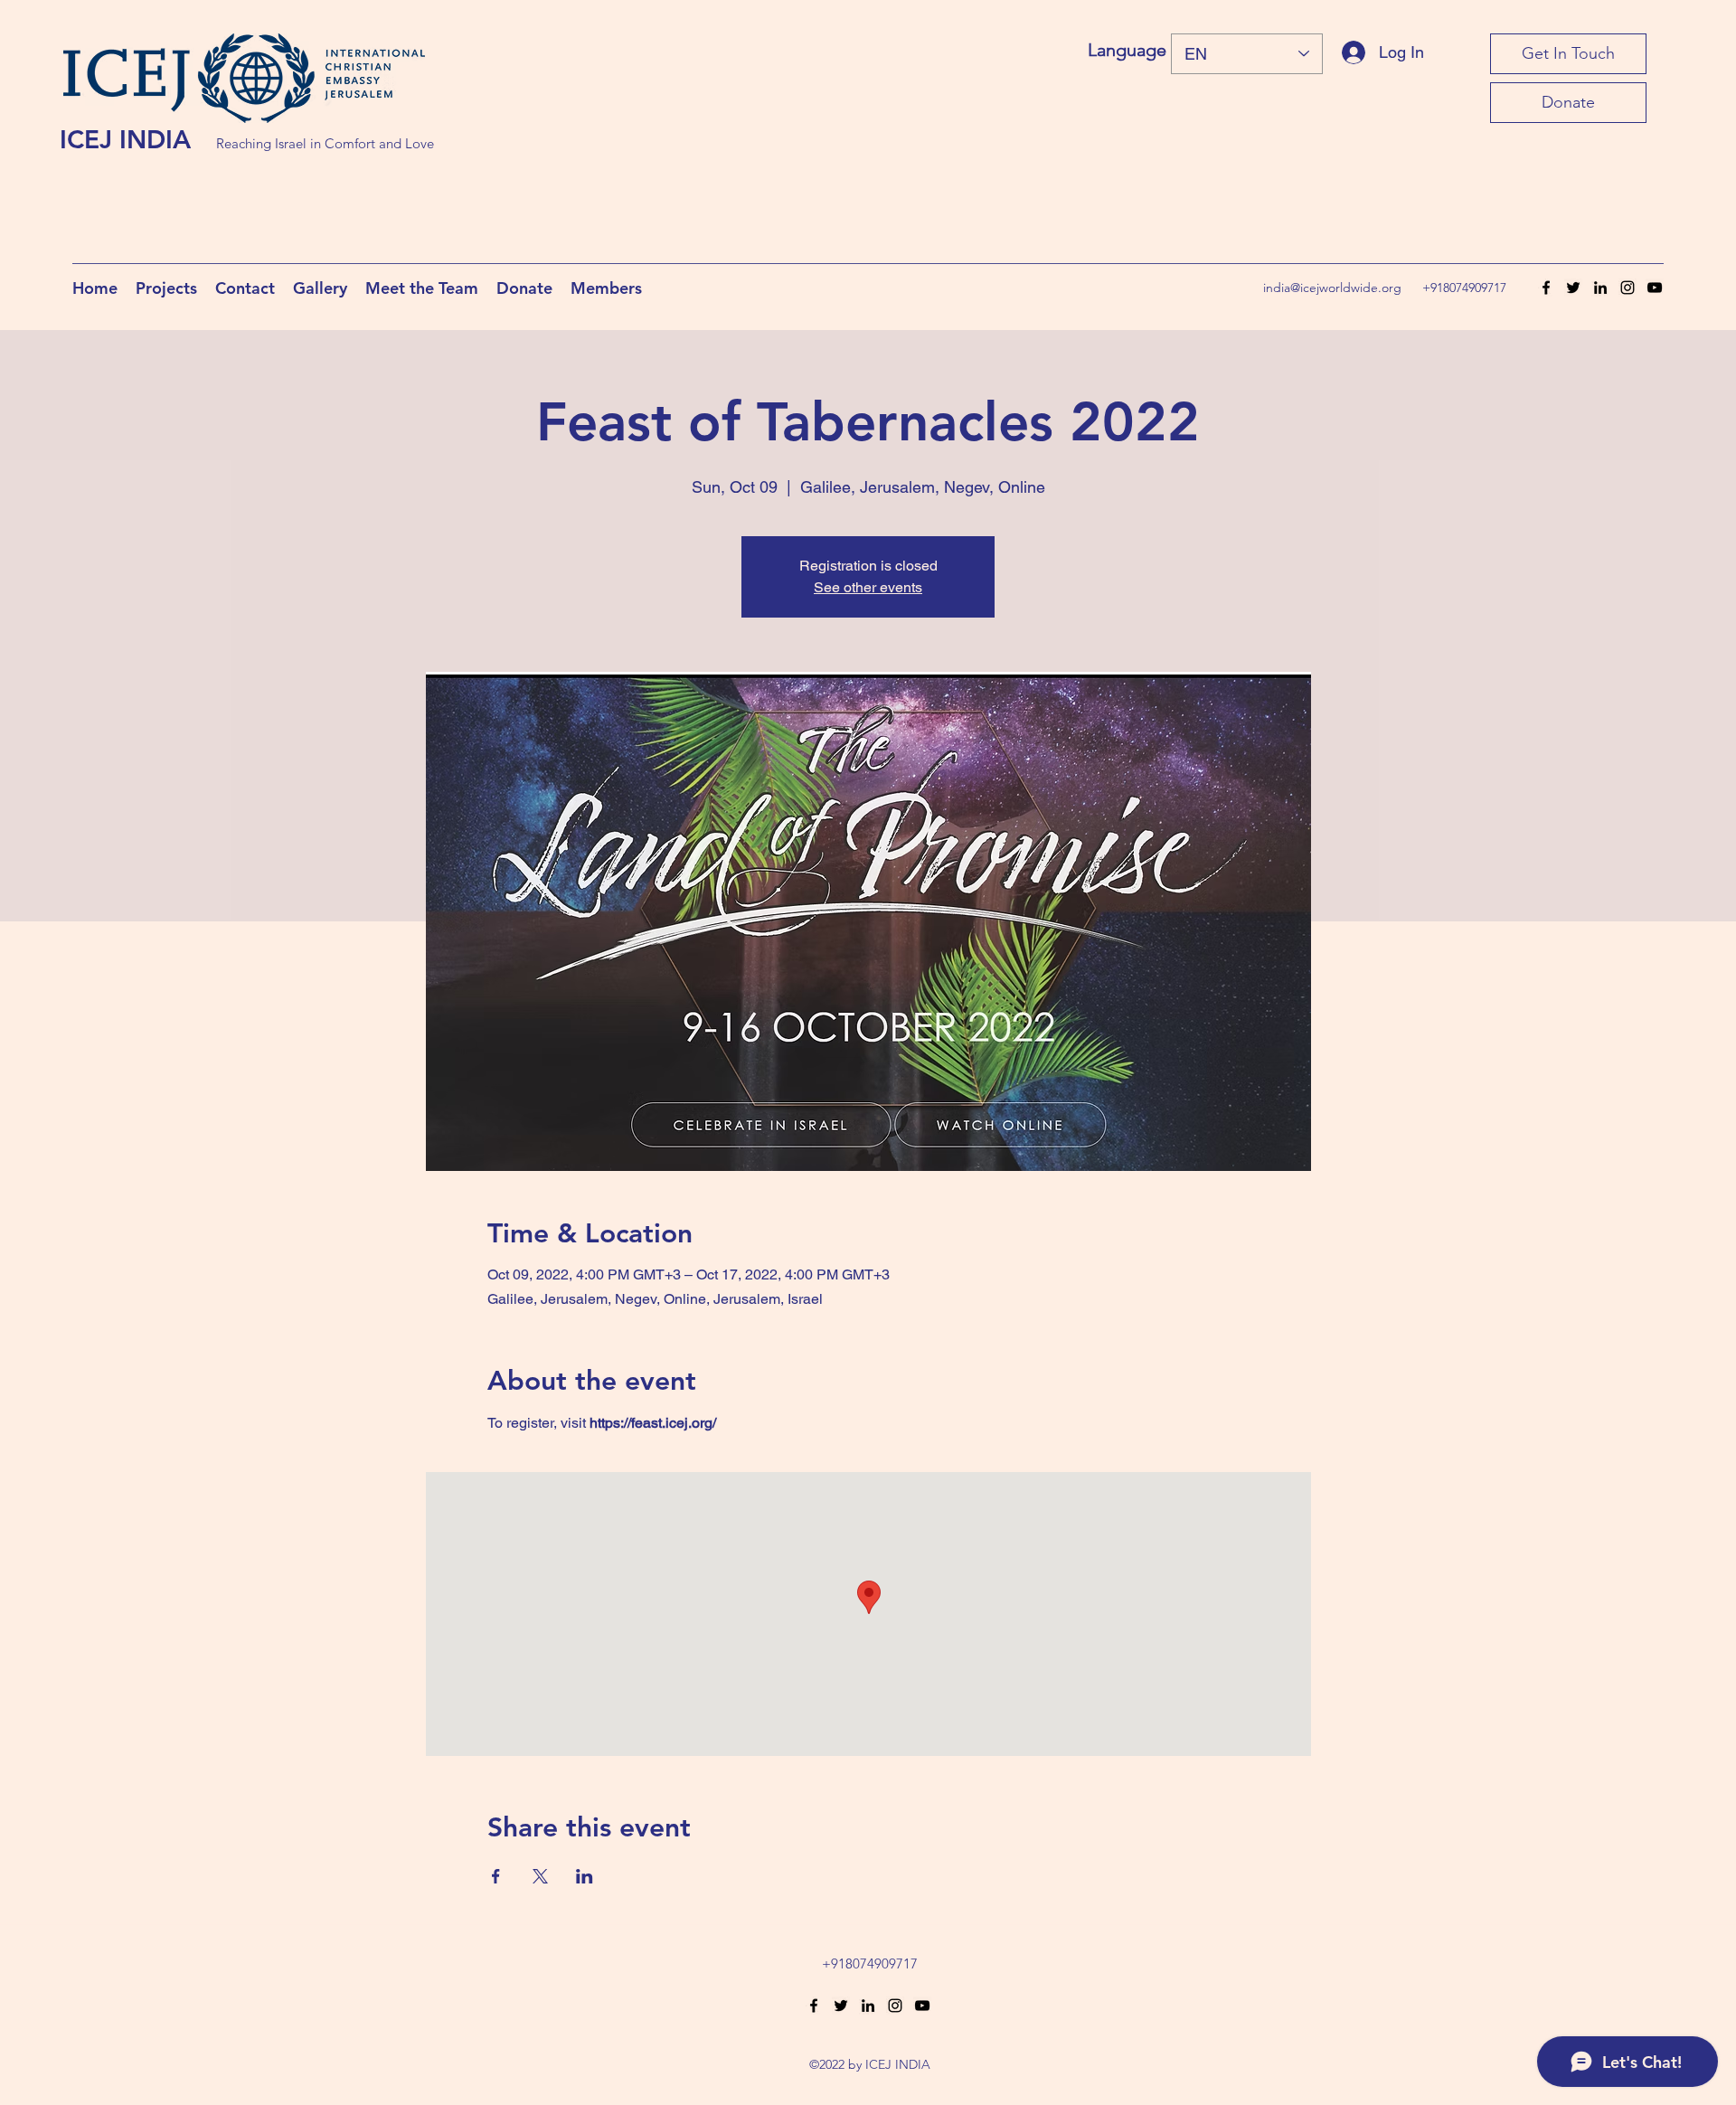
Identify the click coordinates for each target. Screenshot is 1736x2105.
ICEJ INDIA (125, 139)
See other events (868, 587)
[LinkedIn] (1600, 288)
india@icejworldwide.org (1332, 288)
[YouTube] (1655, 288)
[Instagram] (1627, 288)
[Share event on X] (540, 1876)
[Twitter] (1573, 288)
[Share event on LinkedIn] (585, 1876)
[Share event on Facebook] (496, 1876)
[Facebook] (1546, 288)
